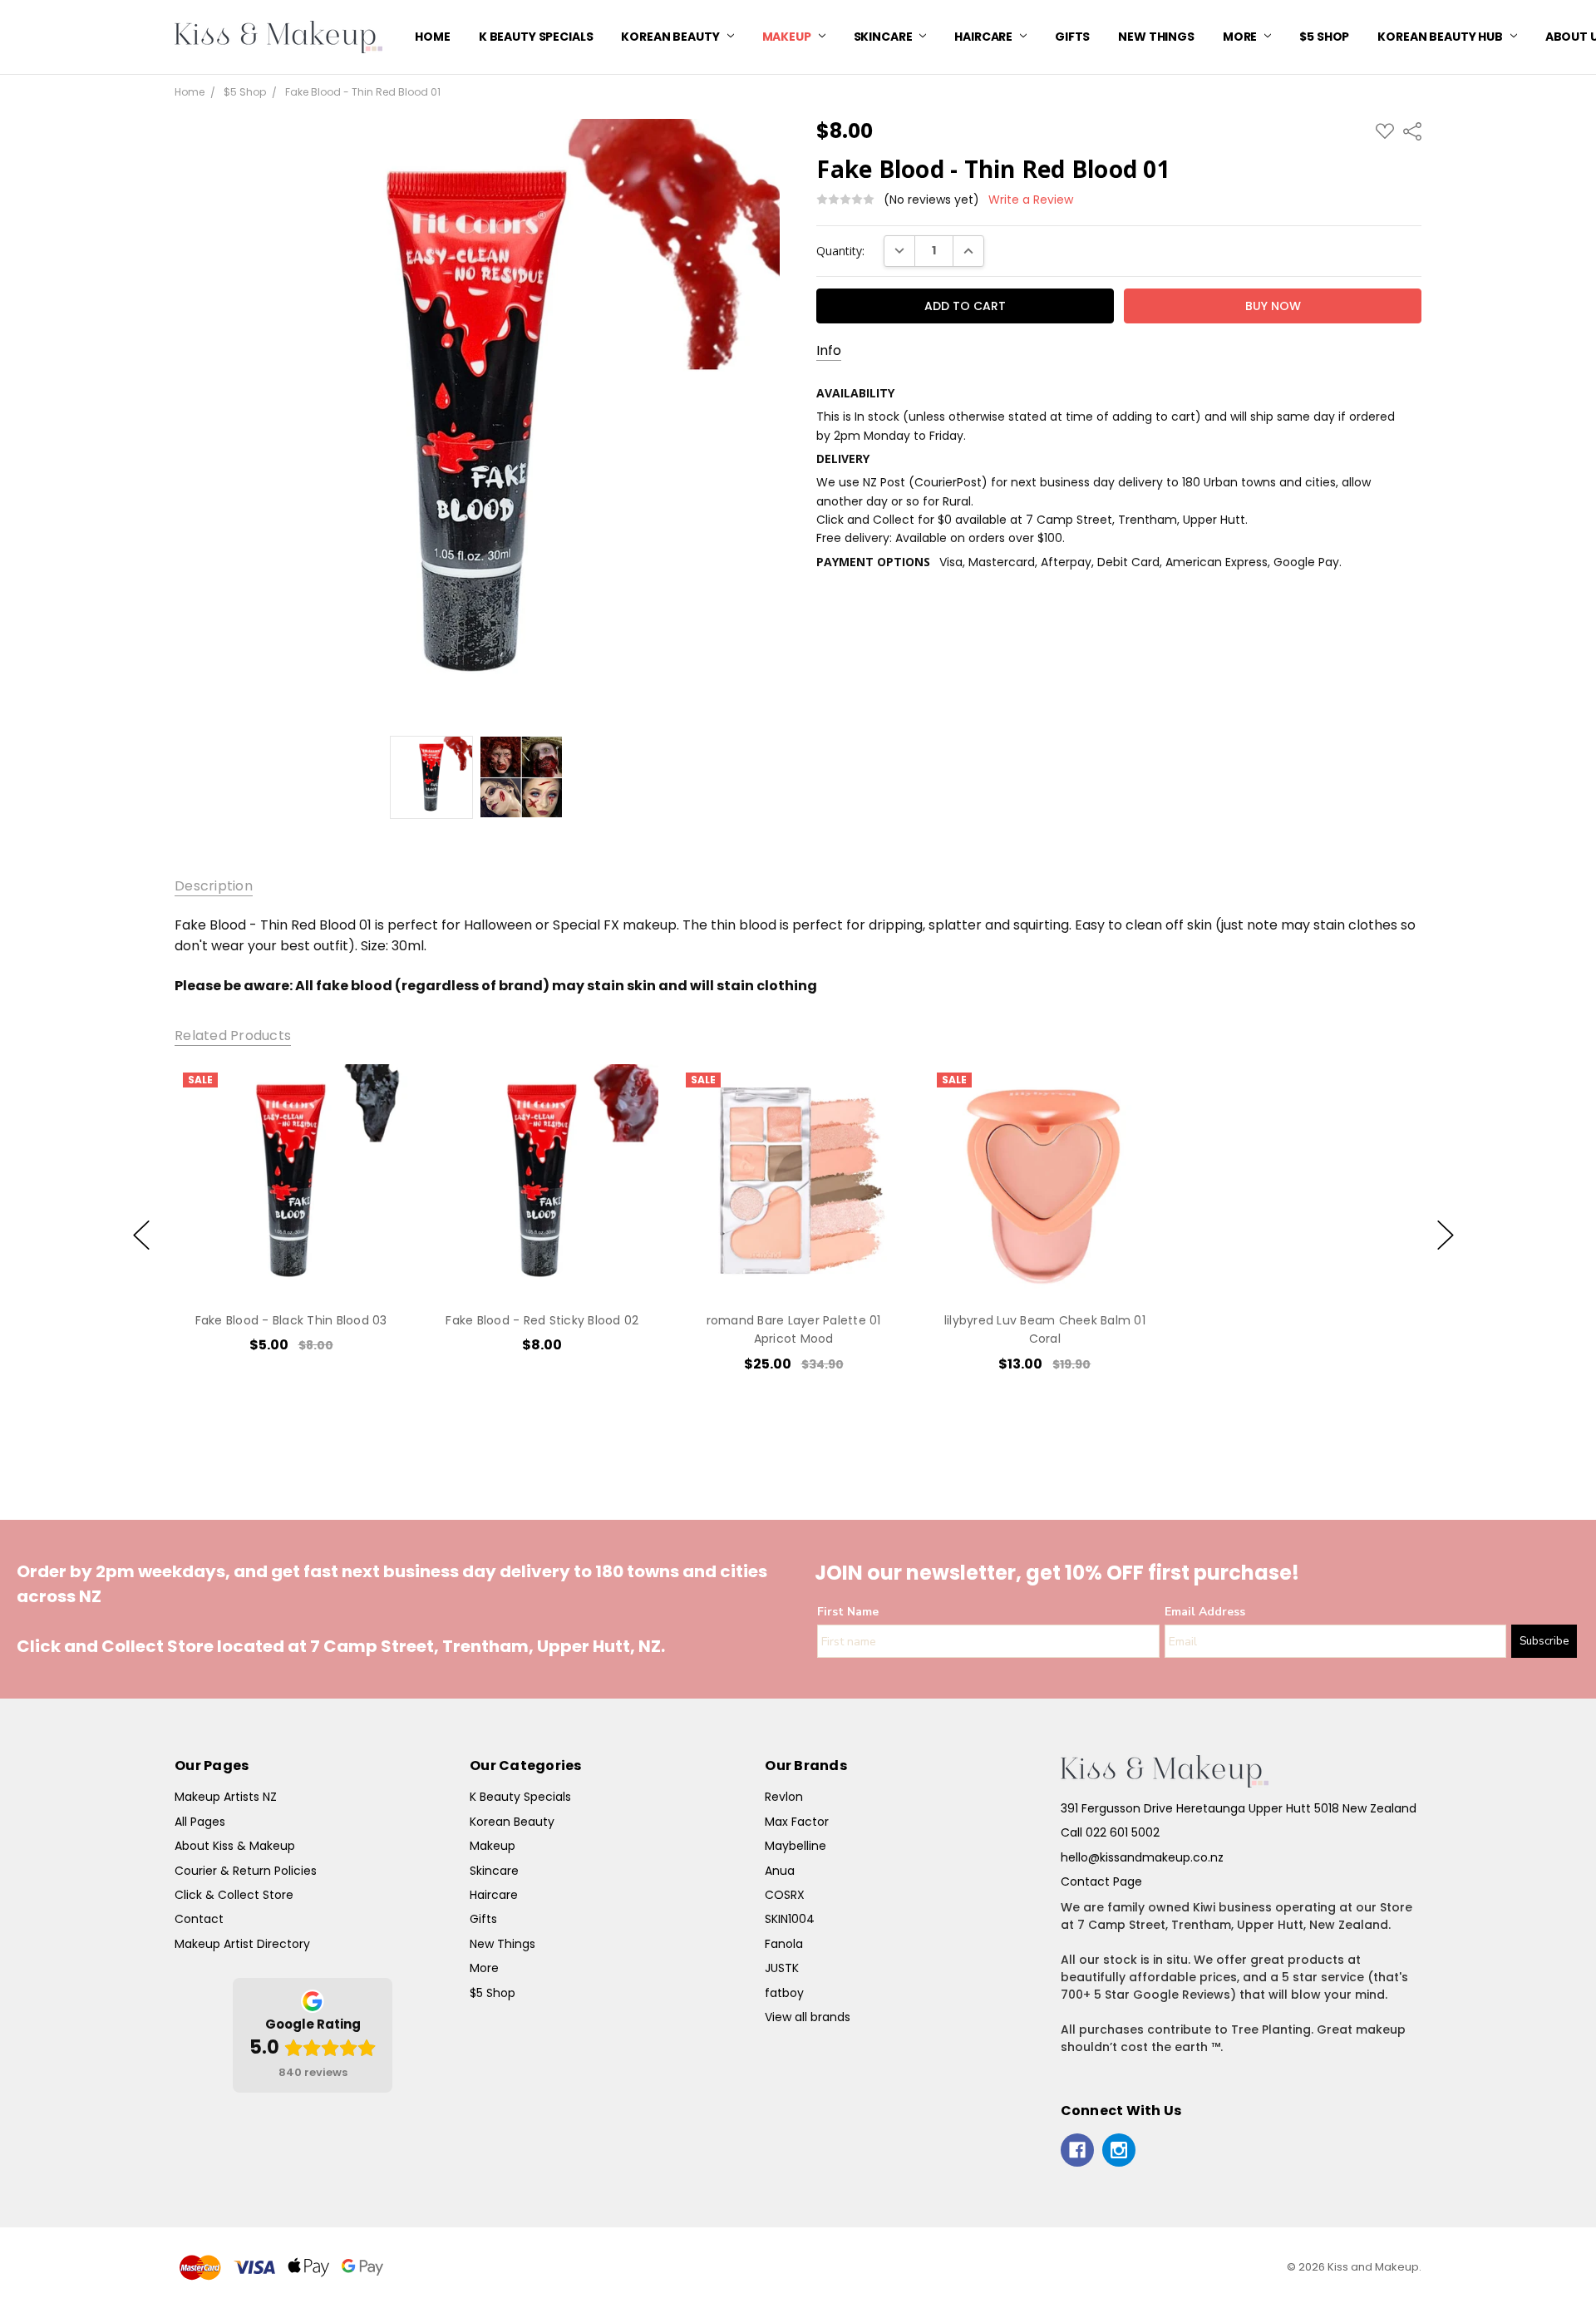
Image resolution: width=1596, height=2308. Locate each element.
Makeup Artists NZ (226, 1797)
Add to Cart (291, 1226)
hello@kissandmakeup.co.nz (1142, 1857)
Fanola (784, 1944)
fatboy (784, 1993)
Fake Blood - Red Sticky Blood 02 (542, 1320)
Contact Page (1101, 1881)
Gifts (1072, 37)
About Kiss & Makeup (235, 1846)
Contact (199, 1919)
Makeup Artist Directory (242, 1944)
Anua (780, 1871)
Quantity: (840, 251)
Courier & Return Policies (246, 1871)
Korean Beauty (671, 37)
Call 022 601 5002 (1110, 1832)
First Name (848, 1612)
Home (432, 37)
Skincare (884, 37)
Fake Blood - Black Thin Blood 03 (291, 1320)
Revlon (784, 1797)
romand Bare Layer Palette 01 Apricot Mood (793, 1329)
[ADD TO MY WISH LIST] (377, 1121)
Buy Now (291, 1263)
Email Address (1205, 1612)
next (1446, 1235)
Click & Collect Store (234, 1895)
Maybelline (796, 1846)
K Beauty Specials (536, 37)
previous (141, 1235)
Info (829, 351)
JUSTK (782, 1968)
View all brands (808, 2017)
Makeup (788, 37)
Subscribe (1544, 1641)
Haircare (985, 37)
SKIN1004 (790, 1919)
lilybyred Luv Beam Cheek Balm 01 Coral (1045, 1329)
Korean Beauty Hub (1441, 37)
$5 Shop (1324, 37)
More (1241, 37)
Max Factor (797, 1822)
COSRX (785, 1895)
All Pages (200, 1822)
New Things (1156, 37)
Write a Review (1031, 200)
